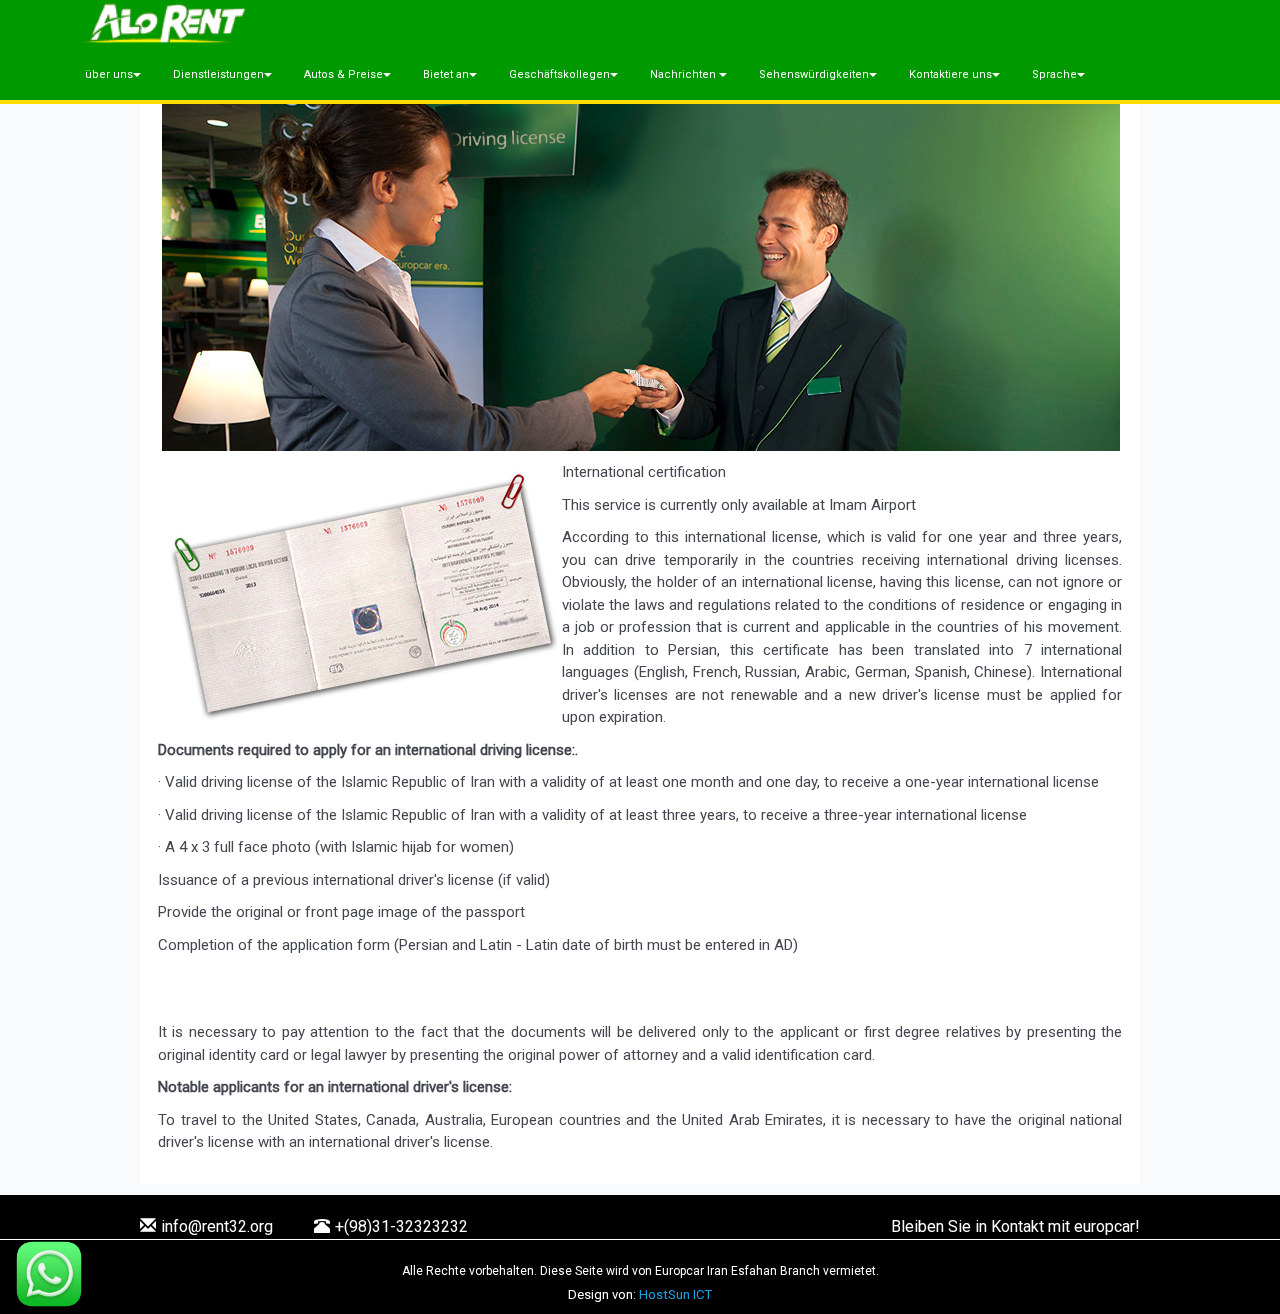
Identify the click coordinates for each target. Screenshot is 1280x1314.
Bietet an (446, 74)
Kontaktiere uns (950, 74)
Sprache (1054, 74)
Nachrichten (684, 74)
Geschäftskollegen (559, 74)
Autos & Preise (343, 74)
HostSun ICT (675, 1294)
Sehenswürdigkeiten (814, 74)
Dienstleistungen (218, 74)
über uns (109, 74)
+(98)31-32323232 (401, 1226)
